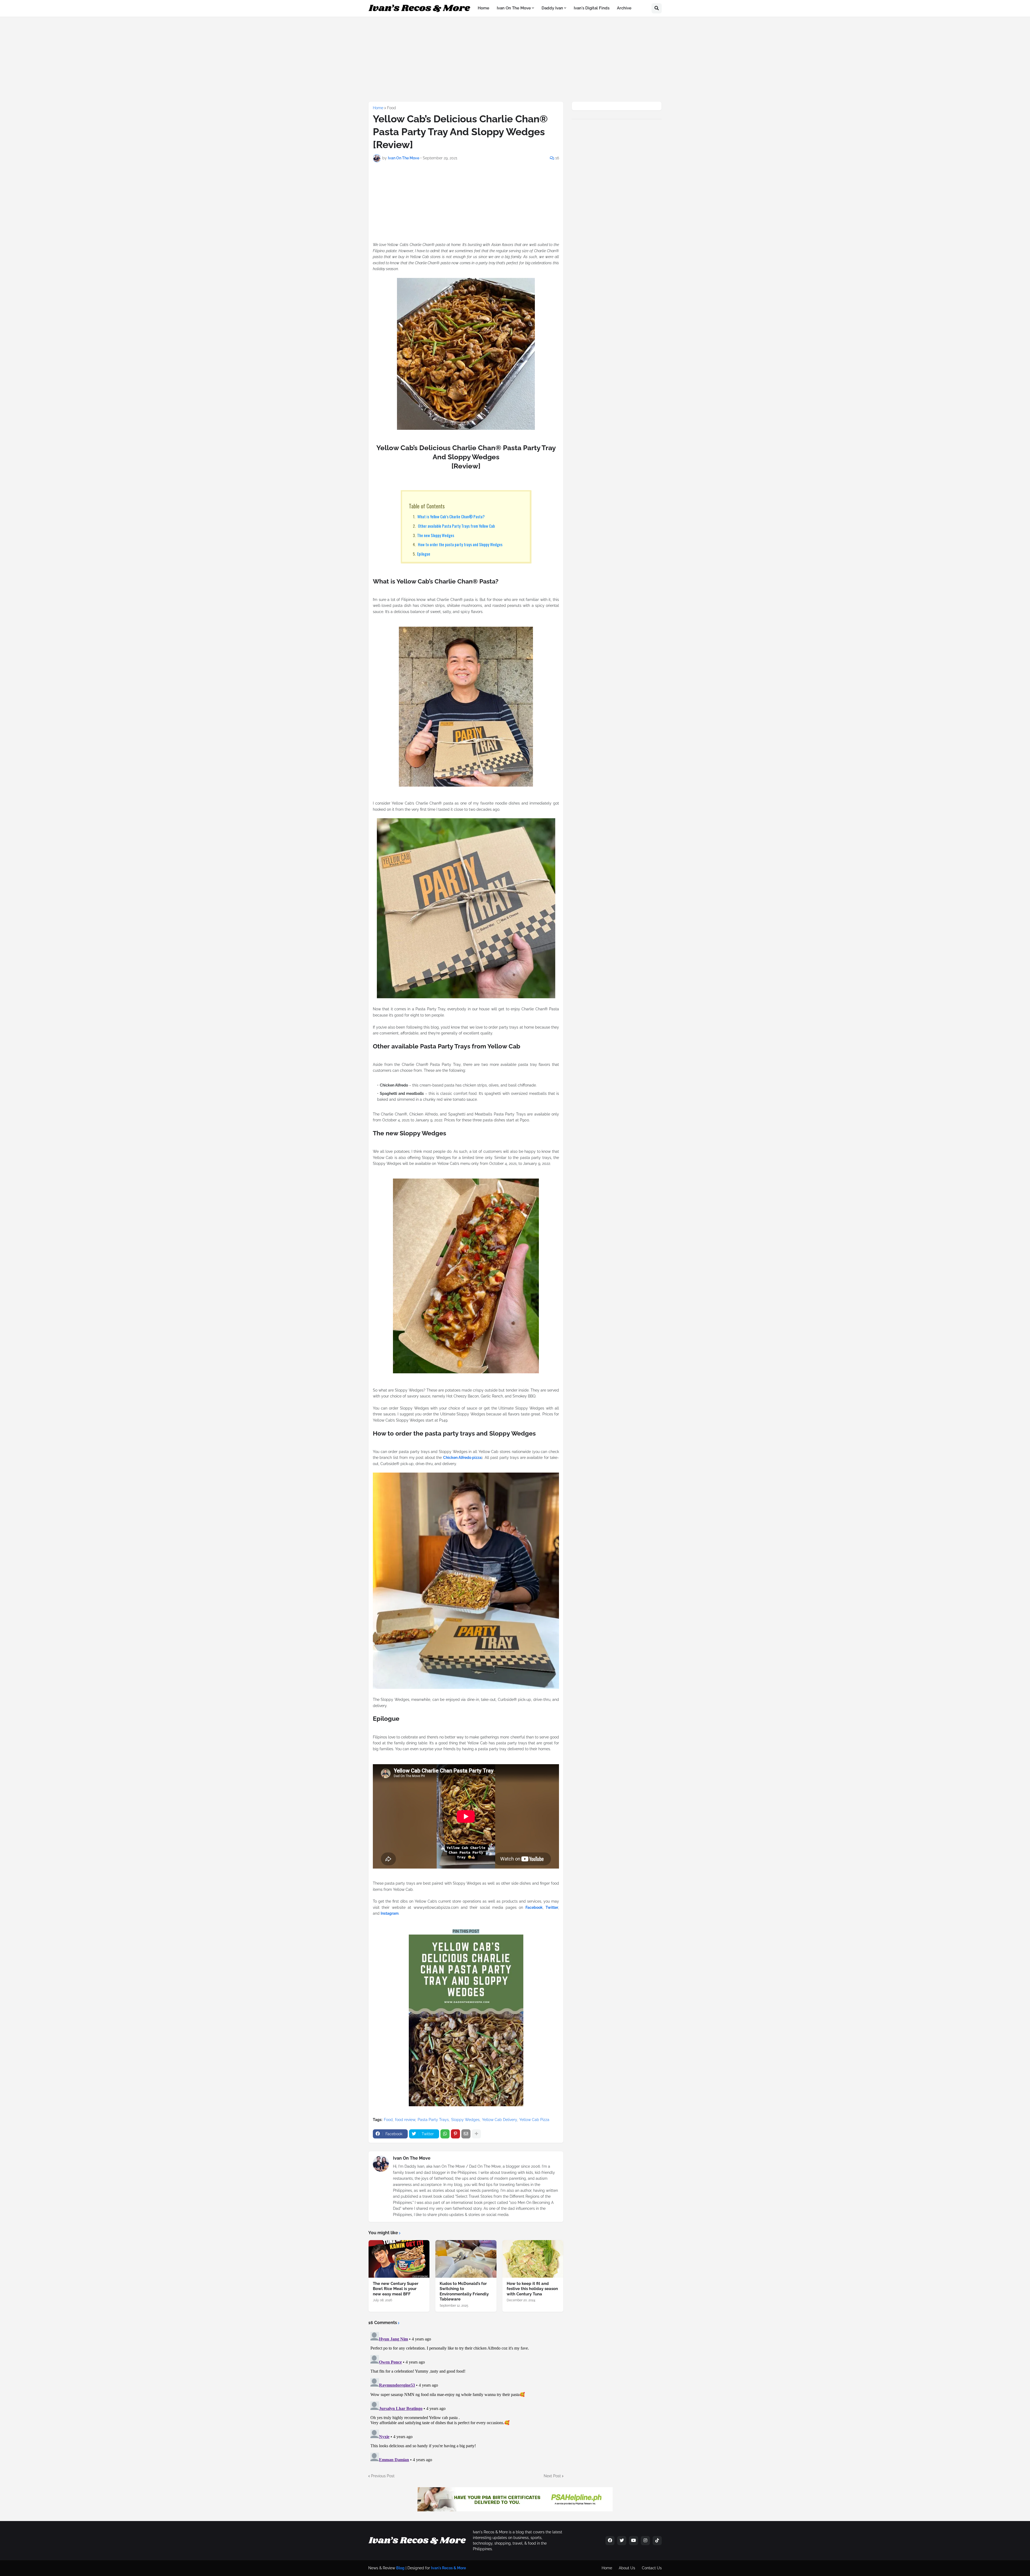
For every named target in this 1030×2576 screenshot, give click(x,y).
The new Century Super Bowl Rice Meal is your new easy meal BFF (396, 2289)
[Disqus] (466, 2397)
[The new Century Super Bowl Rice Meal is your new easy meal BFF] (399, 2259)
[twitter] (622, 2541)
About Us (627, 2568)
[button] (657, 8)
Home (378, 108)
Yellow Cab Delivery (499, 2120)
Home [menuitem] (483, 8)
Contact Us (652, 2568)
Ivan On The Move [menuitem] (514, 8)
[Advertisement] (498, 58)
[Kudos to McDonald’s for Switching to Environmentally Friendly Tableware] (466, 2259)
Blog (400, 2568)
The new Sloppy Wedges (436, 535)
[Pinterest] (455, 2134)
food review (405, 2120)
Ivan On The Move (412, 2158)
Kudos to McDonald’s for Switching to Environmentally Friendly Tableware (464, 2291)
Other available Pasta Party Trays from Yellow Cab (456, 526)
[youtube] (634, 2541)
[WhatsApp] (445, 2134)
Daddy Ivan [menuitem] (552, 8)
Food (391, 108)
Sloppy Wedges (465, 2120)
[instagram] (645, 2541)
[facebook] (610, 2541)
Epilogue (424, 554)
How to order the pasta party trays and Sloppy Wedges (460, 544)
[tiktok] (657, 2541)
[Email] (466, 2134)
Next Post (552, 2476)
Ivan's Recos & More (448, 2568)
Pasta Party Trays (433, 2120)
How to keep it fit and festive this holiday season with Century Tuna (532, 2289)
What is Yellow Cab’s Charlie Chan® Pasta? (451, 516)
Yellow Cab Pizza (534, 2120)
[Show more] (476, 2134)
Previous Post (383, 2476)
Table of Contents (427, 506)
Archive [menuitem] (624, 8)
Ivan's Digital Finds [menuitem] (592, 8)
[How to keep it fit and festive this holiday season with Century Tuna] (533, 2259)
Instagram (390, 1913)
